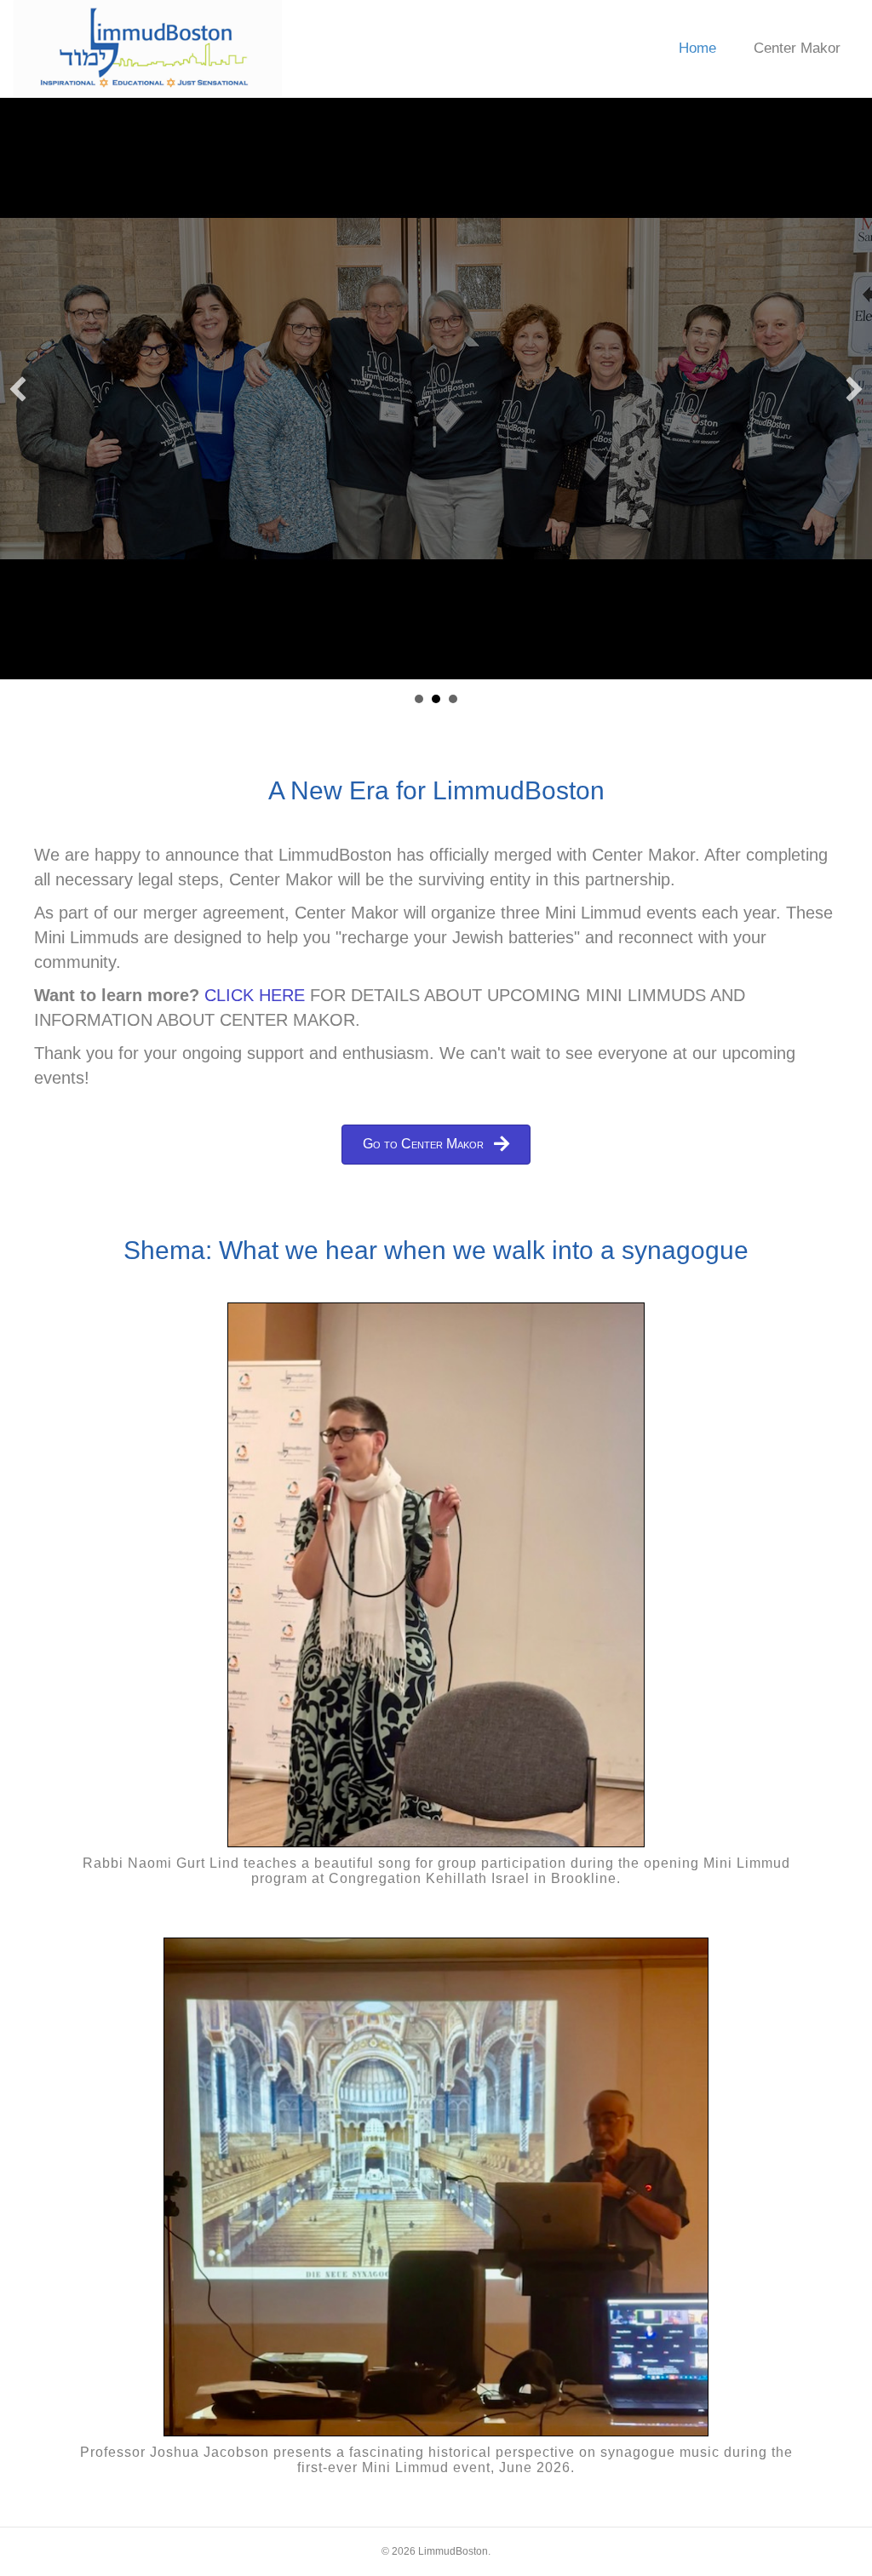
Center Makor (797, 48)
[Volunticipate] (436, 389)
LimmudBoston (419, 699)
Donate (453, 699)
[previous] (18, 389)
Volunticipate (436, 699)
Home (697, 48)
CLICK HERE (255, 995)
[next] (854, 389)
